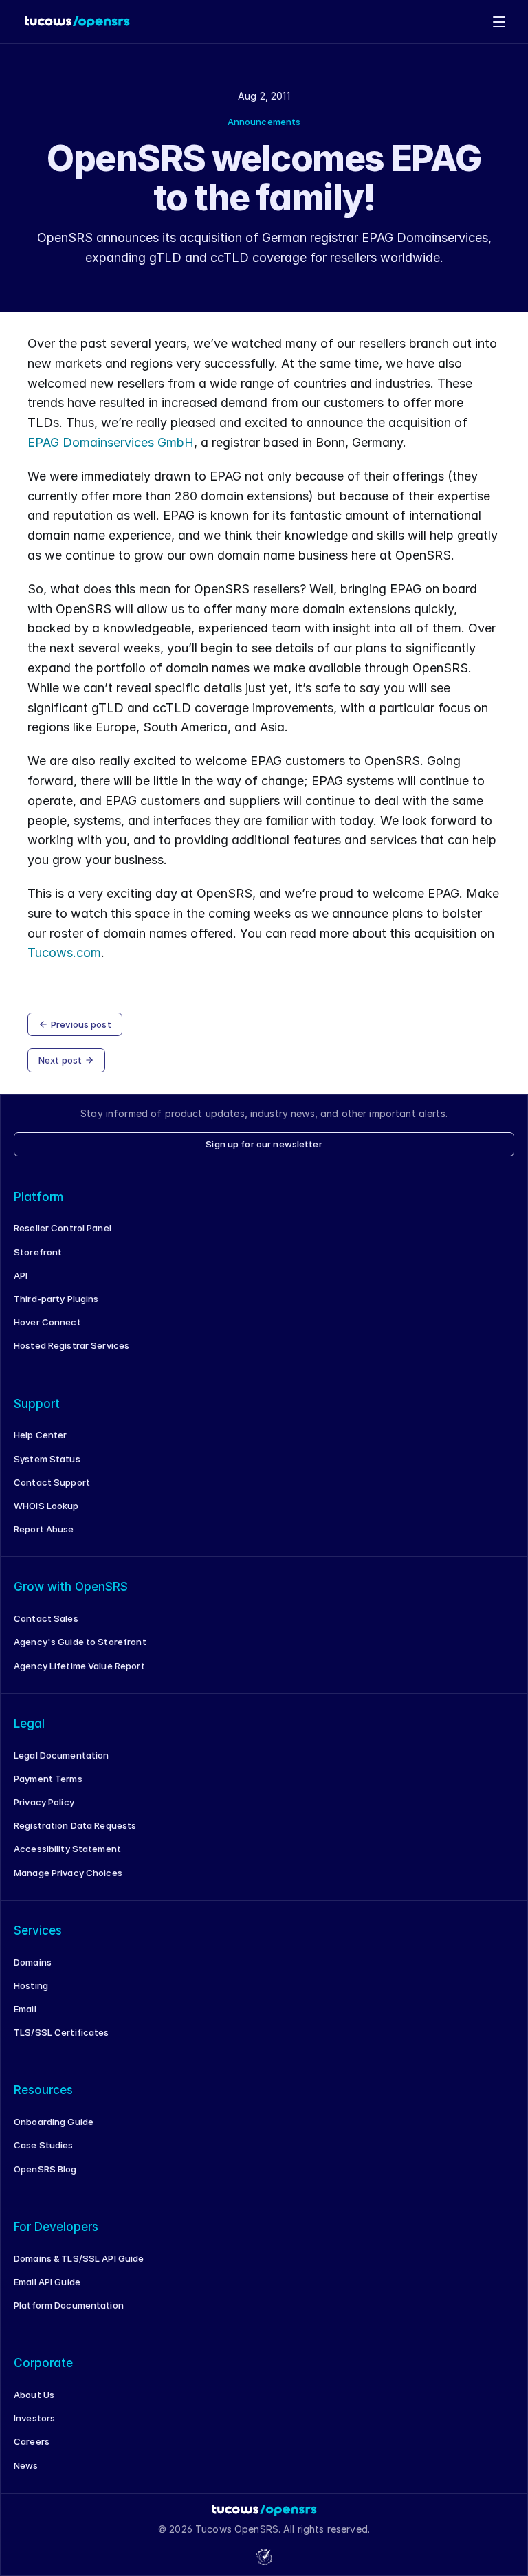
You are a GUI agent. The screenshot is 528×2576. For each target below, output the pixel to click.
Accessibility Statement (67, 1849)
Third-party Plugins (56, 1299)
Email (25, 2009)
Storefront (38, 1252)
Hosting (31, 1985)
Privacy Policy (44, 1802)
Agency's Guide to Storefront (80, 1642)
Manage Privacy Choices (68, 1873)
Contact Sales (46, 1618)
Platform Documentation (69, 2305)
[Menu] (499, 22)
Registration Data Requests (75, 1825)
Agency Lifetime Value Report (79, 1666)
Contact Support (52, 1482)
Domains (33, 1962)
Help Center (40, 1435)
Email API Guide (47, 2282)
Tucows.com (64, 953)
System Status (47, 1459)
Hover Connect (47, 1322)
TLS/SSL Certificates (62, 2032)
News (26, 2465)
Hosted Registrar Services (71, 1345)
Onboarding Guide (54, 2122)
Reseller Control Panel (63, 1228)
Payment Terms (48, 1779)
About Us (34, 2395)
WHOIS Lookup (46, 1506)
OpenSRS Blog (45, 2169)
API (21, 1275)
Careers (32, 2441)
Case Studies (44, 2145)
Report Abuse (44, 1529)
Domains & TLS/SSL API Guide (79, 2258)
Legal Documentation (61, 1755)
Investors (34, 2418)
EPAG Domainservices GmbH (111, 442)
